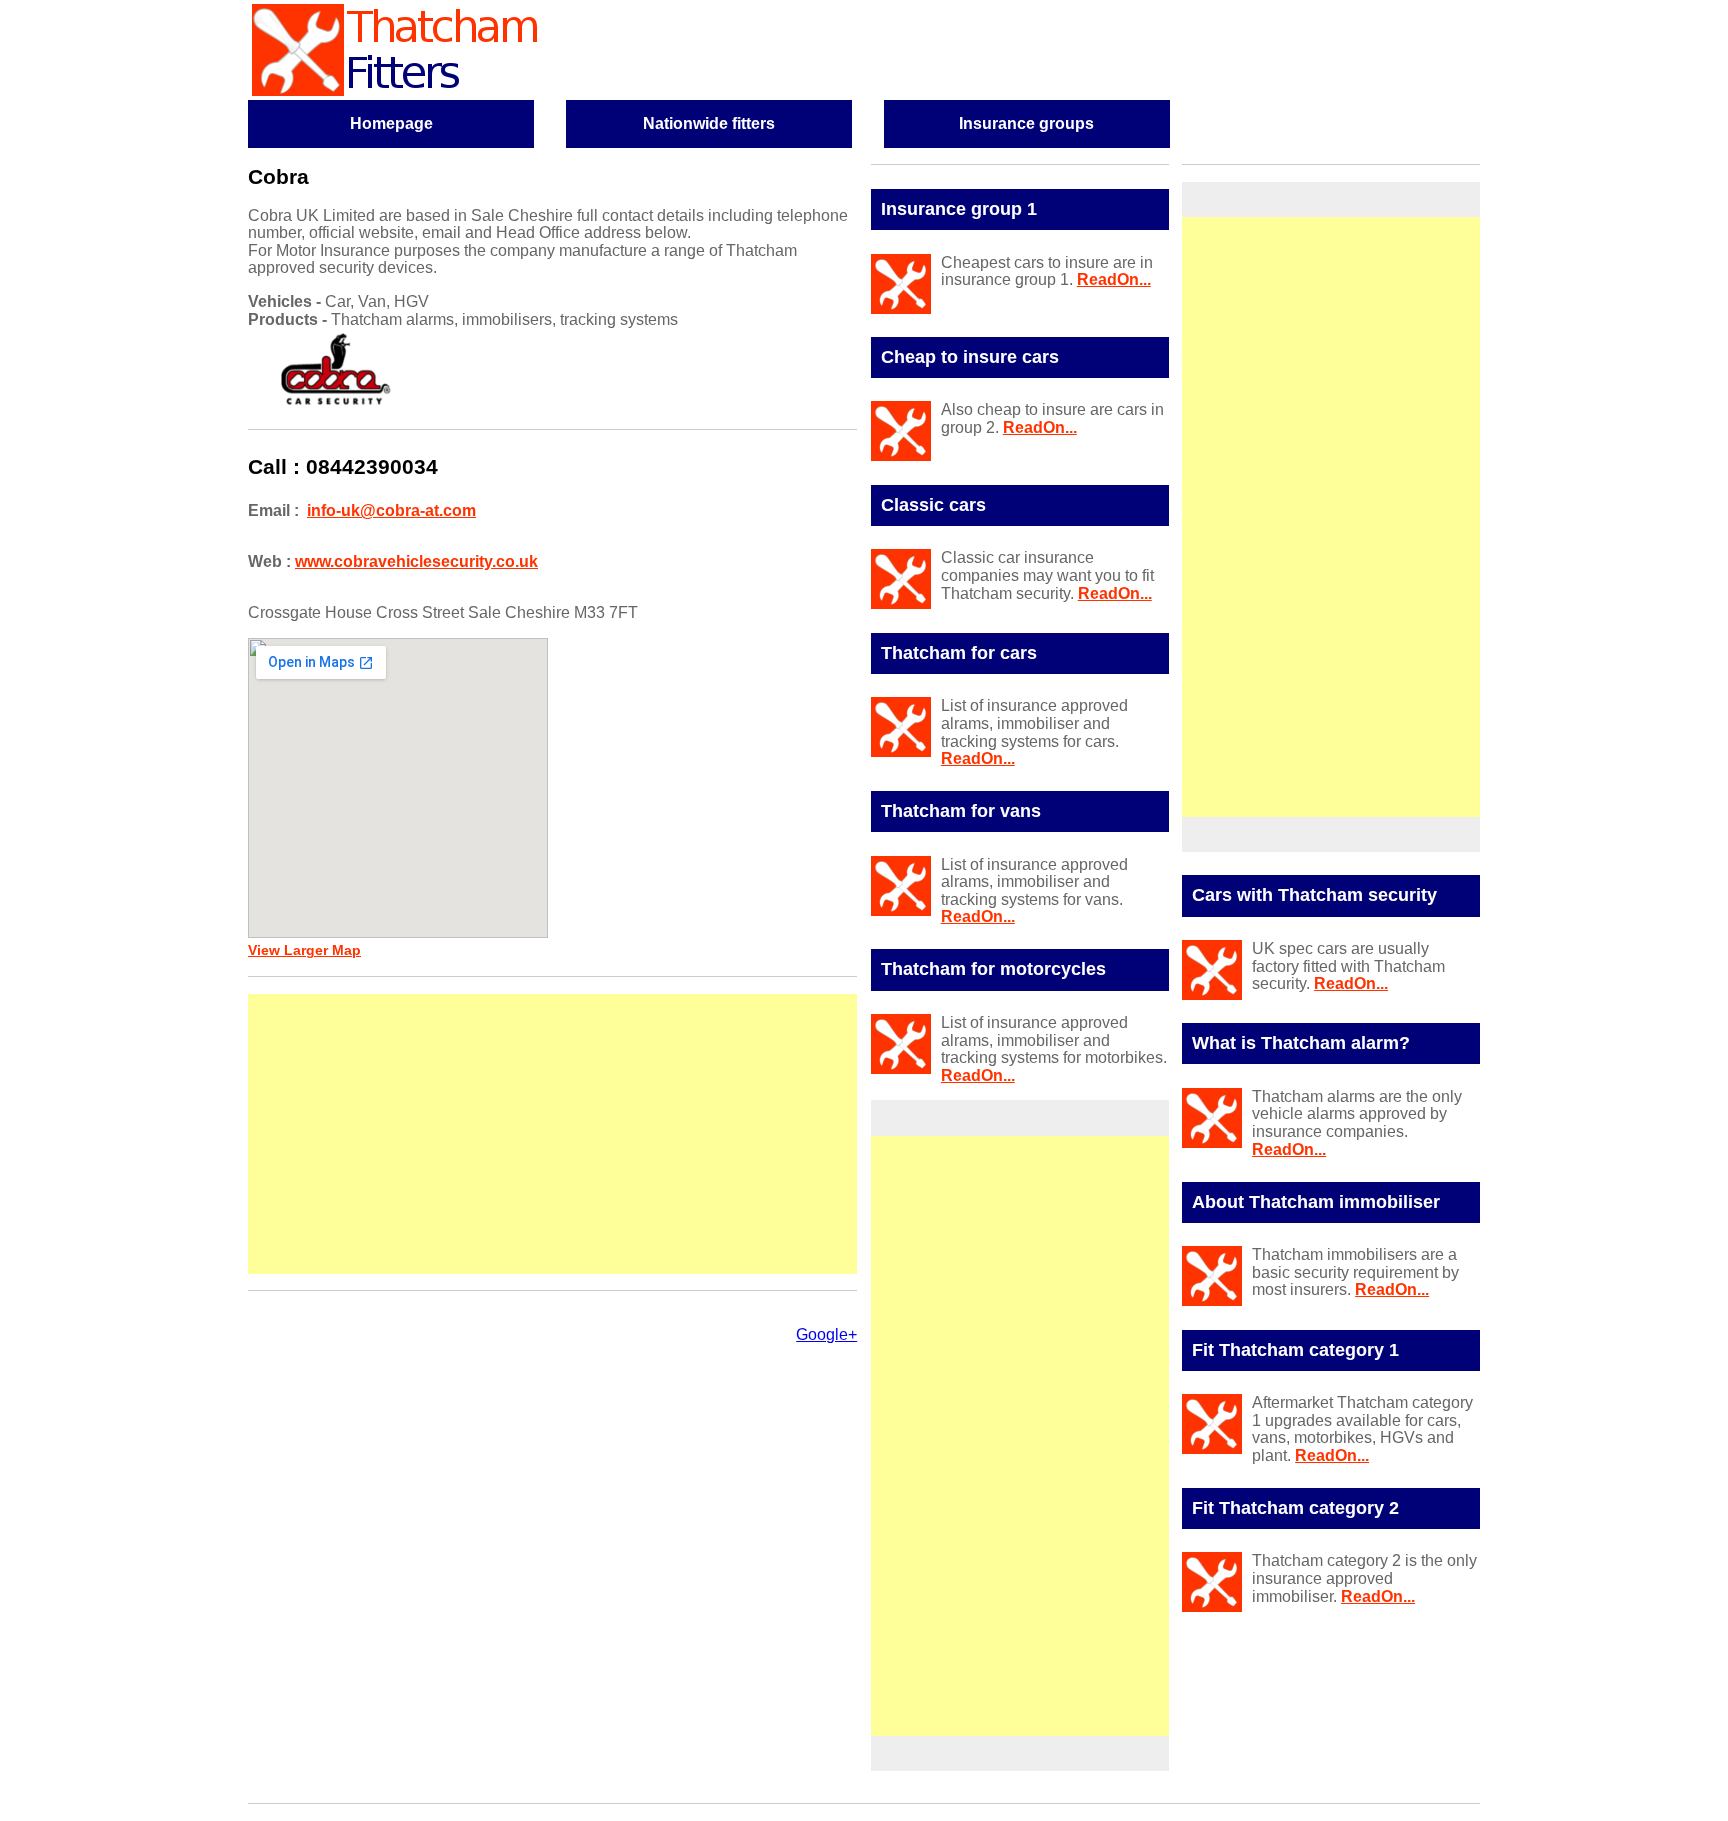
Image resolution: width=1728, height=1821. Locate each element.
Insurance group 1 (959, 209)
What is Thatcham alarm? (1301, 1043)
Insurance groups (1026, 123)
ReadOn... (1114, 279)
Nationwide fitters (709, 123)
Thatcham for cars (959, 653)
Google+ (826, 1334)
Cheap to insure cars (970, 357)
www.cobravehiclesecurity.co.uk (416, 561)
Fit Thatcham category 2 (1295, 1508)
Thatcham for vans (961, 811)
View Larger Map (304, 950)
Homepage (391, 123)
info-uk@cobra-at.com (391, 510)
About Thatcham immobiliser (1316, 1202)
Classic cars (933, 505)
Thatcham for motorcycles (993, 969)
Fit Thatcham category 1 (1295, 1350)
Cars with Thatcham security (1314, 895)
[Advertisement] (552, 1134)
